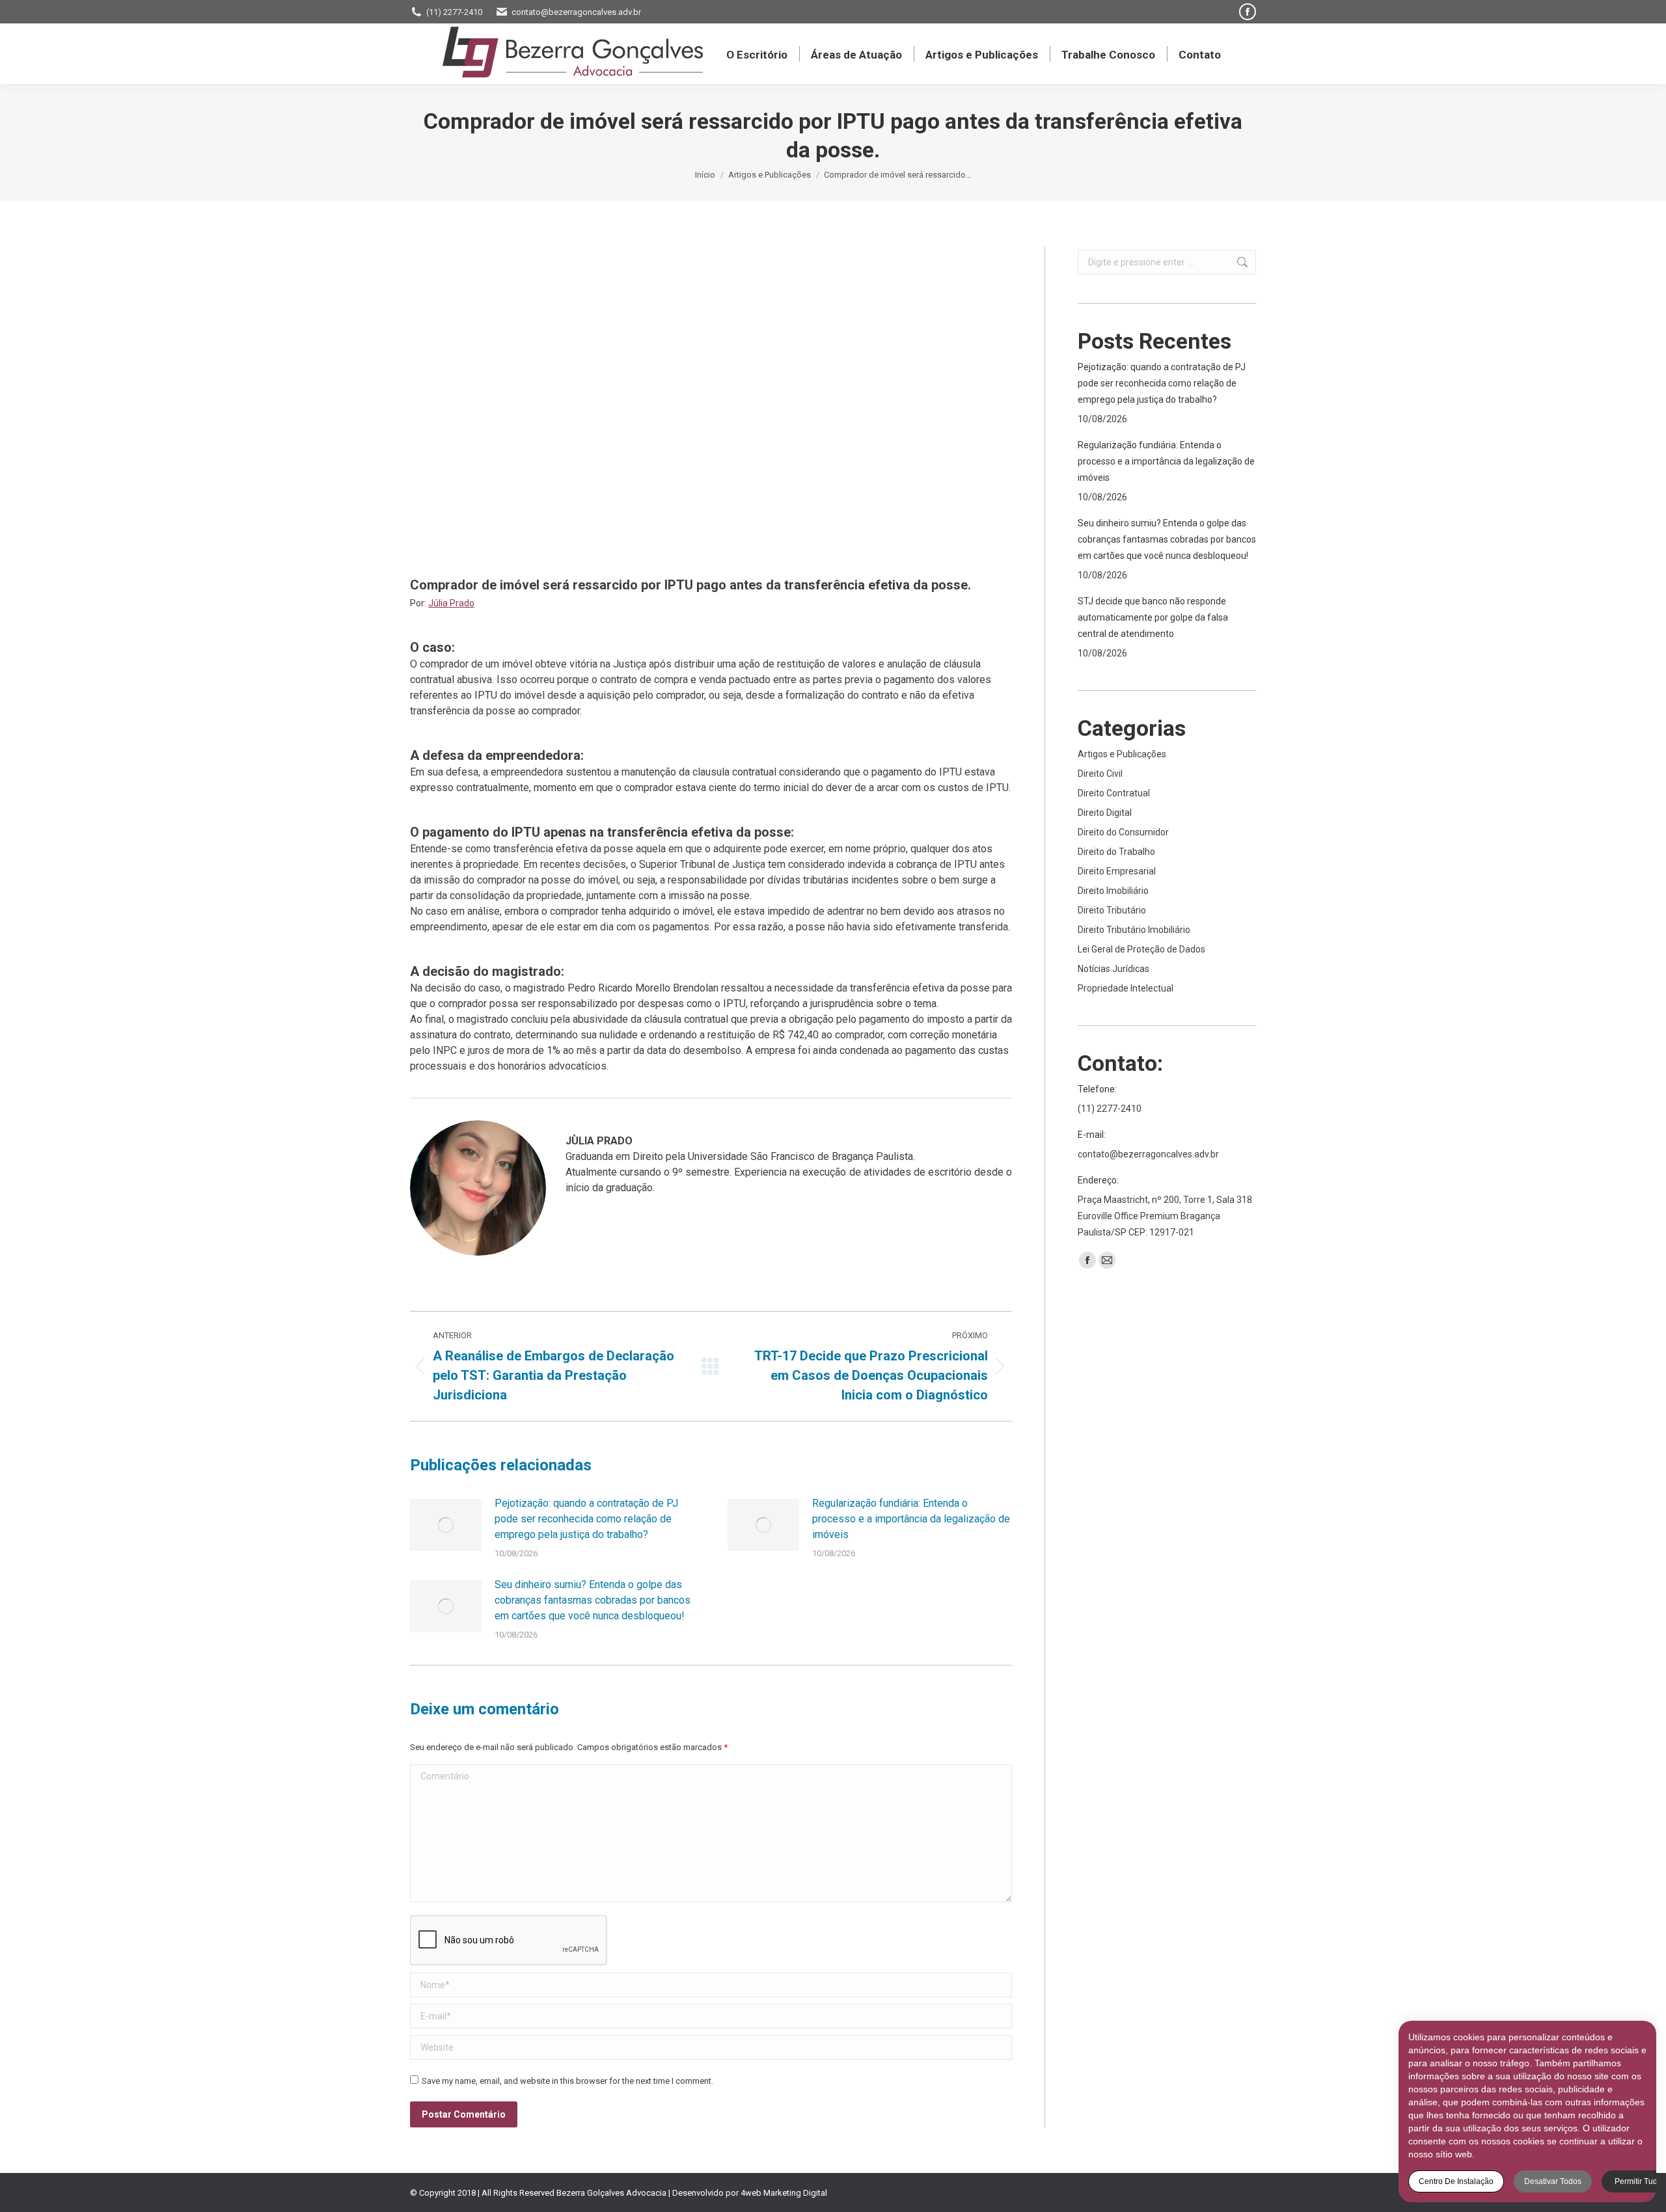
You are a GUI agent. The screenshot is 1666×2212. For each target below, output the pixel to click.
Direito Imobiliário (1113, 891)
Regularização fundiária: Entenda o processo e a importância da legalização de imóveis (911, 1519)
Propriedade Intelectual (1126, 988)
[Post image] (446, 1525)
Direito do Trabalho (1116, 852)
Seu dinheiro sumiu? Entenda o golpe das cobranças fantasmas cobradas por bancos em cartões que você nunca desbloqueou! (593, 1600)
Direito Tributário (1112, 910)
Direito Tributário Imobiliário (1134, 930)
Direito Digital (1105, 813)
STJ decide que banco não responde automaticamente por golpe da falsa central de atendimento (1153, 617)
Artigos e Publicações (1122, 754)
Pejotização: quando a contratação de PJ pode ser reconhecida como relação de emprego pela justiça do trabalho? (586, 1519)
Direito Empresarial (1117, 871)
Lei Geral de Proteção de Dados (1141, 949)
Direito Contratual (1114, 793)
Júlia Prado (451, 603)
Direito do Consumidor (1123, 832)
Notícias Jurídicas (1113, 969)
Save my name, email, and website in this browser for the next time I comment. (567, 2081)
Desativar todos (1553, 2181)
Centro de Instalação (1456, 2181)
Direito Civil (1100, 774)
